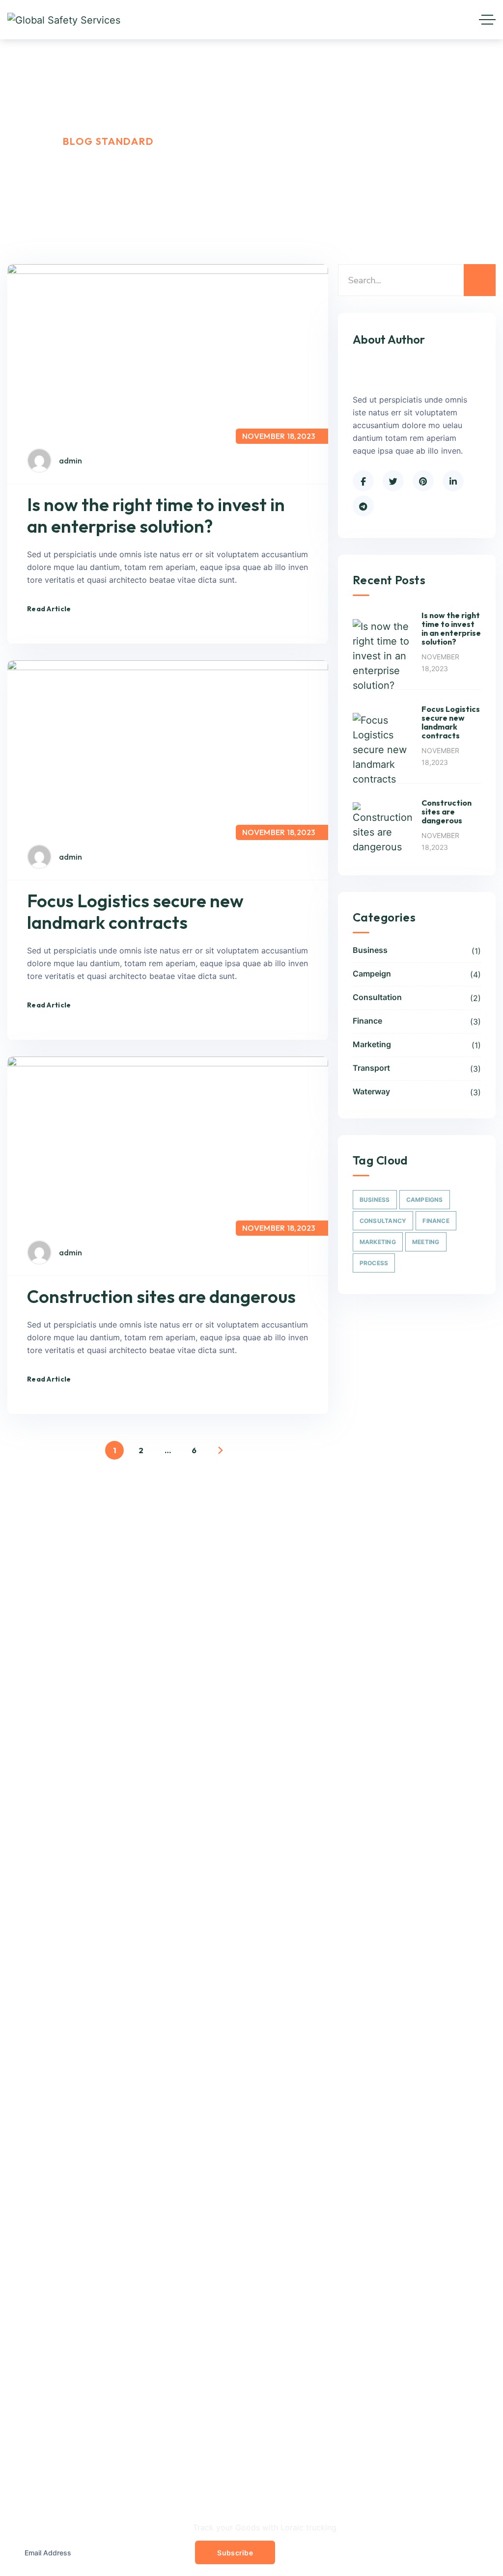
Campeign (417, 974)
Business (417, 950)
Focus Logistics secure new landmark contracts (135, 911)
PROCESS (374, 1263)
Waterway (417, 1092)
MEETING (426, 1242)
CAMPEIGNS (425, 1200)
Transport (417, 1068)
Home (23, 141)
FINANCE (436, 1221)
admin (70, 461)
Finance (417, 1021)
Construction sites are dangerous (161, 1296)
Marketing (417, 1045)
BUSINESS (375, 1200)
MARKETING (378, 1242)
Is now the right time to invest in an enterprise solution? (156, 515)
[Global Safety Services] (64, 20)
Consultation (417, 998)
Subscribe (235, 2553)
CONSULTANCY (383, 1221)
